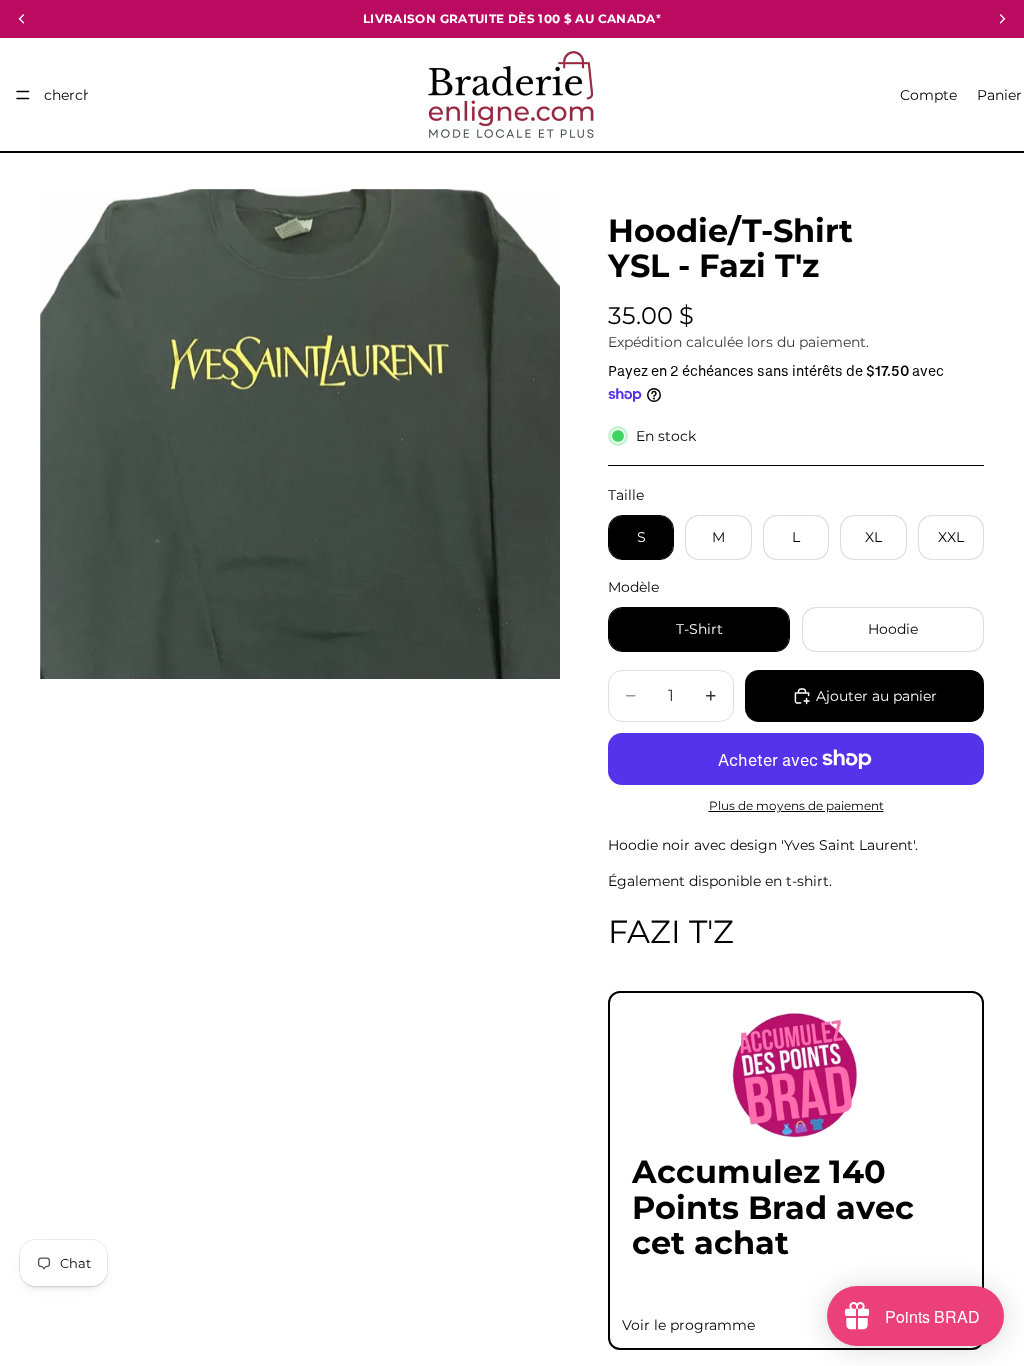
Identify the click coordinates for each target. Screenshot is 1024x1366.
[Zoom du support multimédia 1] (300, 434)
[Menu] (23, 95)
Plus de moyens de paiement (796, 806)
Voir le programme (688, 1325)
